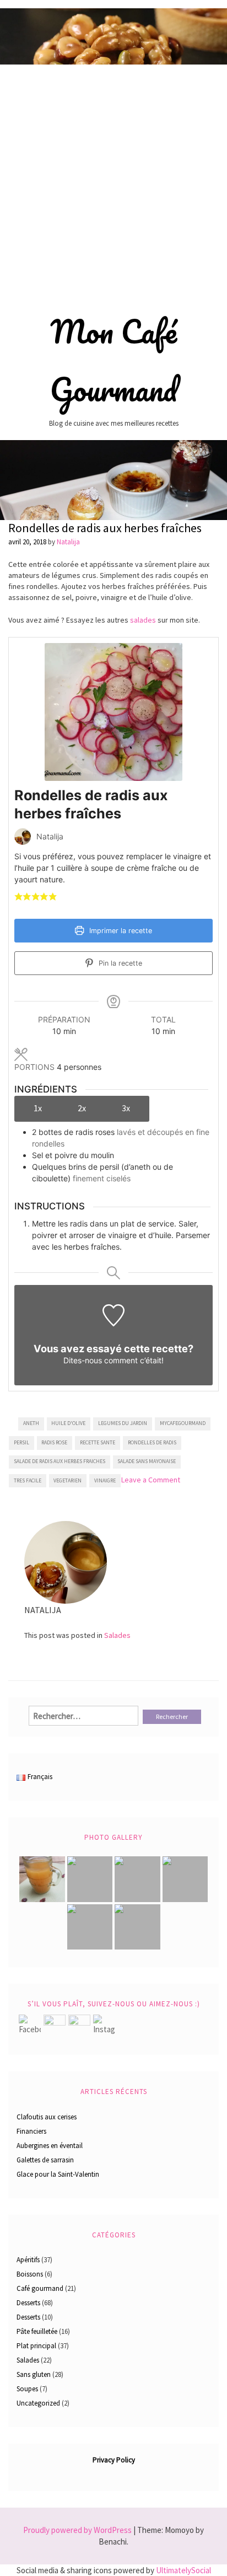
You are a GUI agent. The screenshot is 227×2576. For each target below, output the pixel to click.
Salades (117, 1635)
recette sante (98, 1442)
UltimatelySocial (183, 2570)
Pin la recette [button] (119, 963)
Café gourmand (40, 2288)
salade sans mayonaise (147, 1461)
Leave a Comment (151, 1480)
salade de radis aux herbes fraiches (60, 1461)
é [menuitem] (192, 575)
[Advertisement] (113, 184)
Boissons (30, 2274)
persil (21, 1442)
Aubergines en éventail (50, 2146)
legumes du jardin (123, 1423)
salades (143, 620)
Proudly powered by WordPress (77, 2530)
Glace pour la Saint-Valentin (58, 2174)
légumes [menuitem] (66, 575)
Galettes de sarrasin (45, 2160)
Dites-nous (83, 1360)
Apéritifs (28, 2260)
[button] (18, 896)
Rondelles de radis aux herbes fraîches (105, 528)
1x (38, 1108)
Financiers (31, 2131)
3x (126, 1108)
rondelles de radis (152, 1442)
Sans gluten (34, 2374)
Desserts (28, 2303)
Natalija (68, 542)
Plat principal (36, 2346)
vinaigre (105, 1480)
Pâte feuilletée (37, 2331)
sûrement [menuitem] (160, 564)
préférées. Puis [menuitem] (182, 586)
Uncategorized (38, 2403)
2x (82, 1108)
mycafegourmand (183, 1423)
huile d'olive (68, 1423)
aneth (31, 1423)
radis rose (54, 1442)
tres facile (28, 1480)
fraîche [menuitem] (139, 586)
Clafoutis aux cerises (47, 2117)
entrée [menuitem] (40, 564)
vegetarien (67, 1480)
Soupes (27, 2389)
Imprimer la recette (120, 931)
